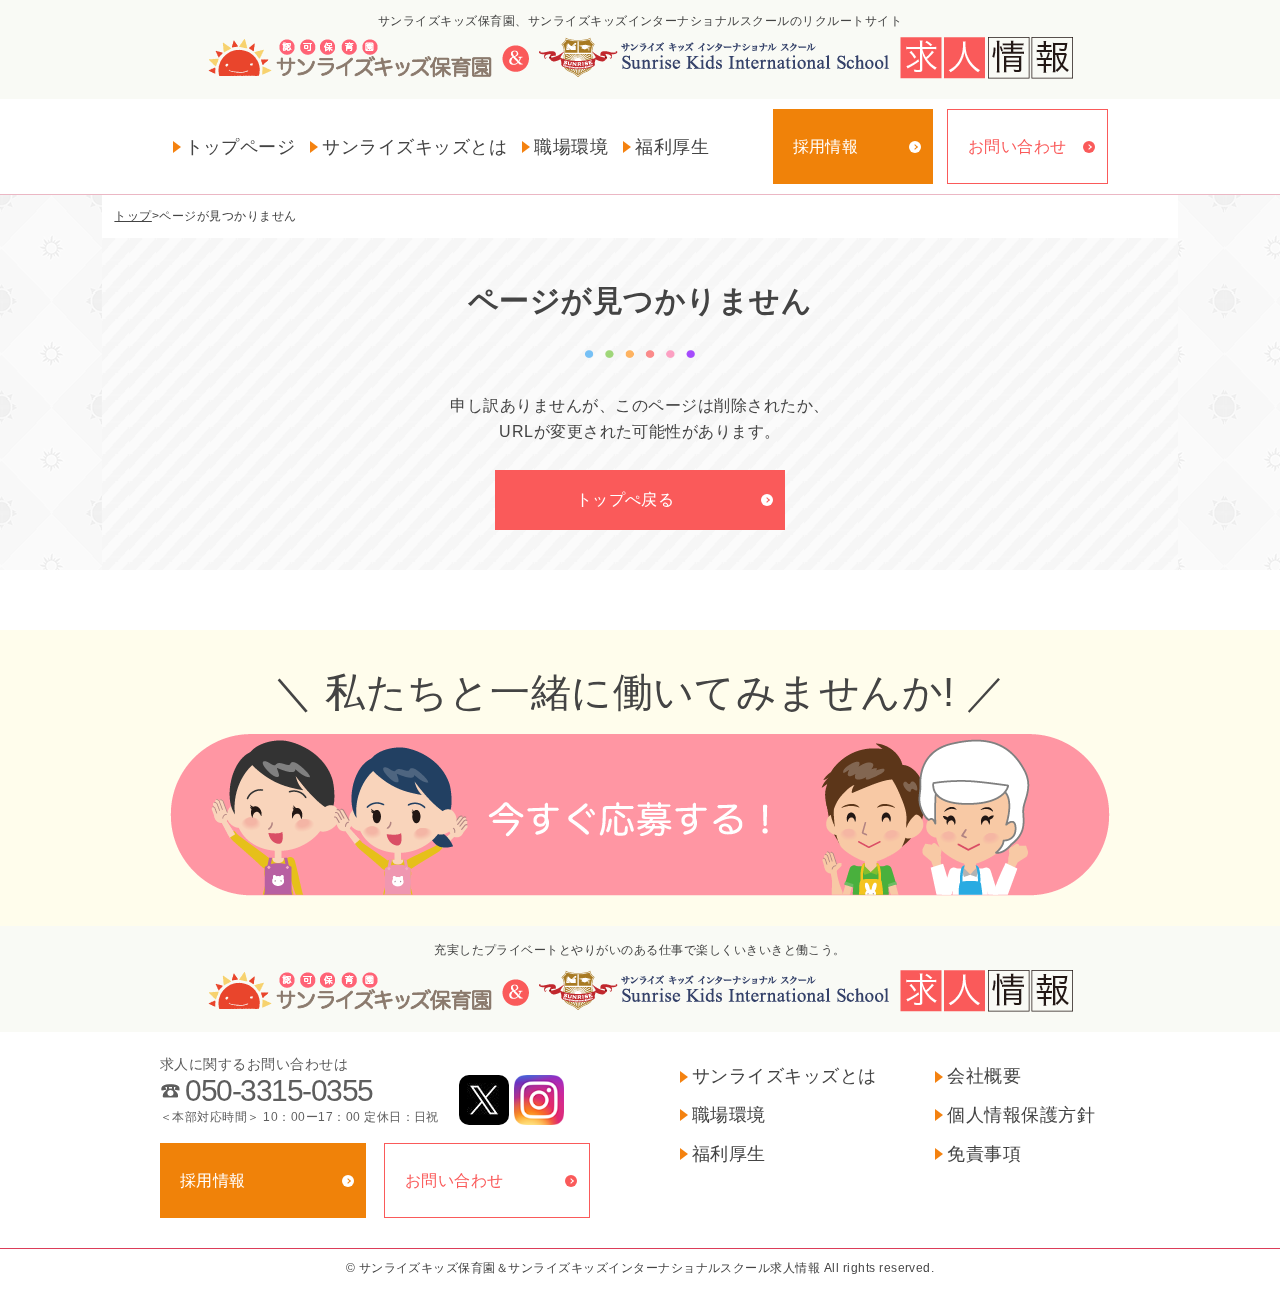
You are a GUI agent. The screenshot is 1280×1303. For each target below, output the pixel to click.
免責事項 (984, 1154)
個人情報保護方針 (1021, 1115)
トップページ (240, 147)
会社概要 (984, 1076)
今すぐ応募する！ (640, 815)
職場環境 (571, 147)
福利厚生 (672, 147)
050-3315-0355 (279, 1090)
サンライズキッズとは (414, 147)
